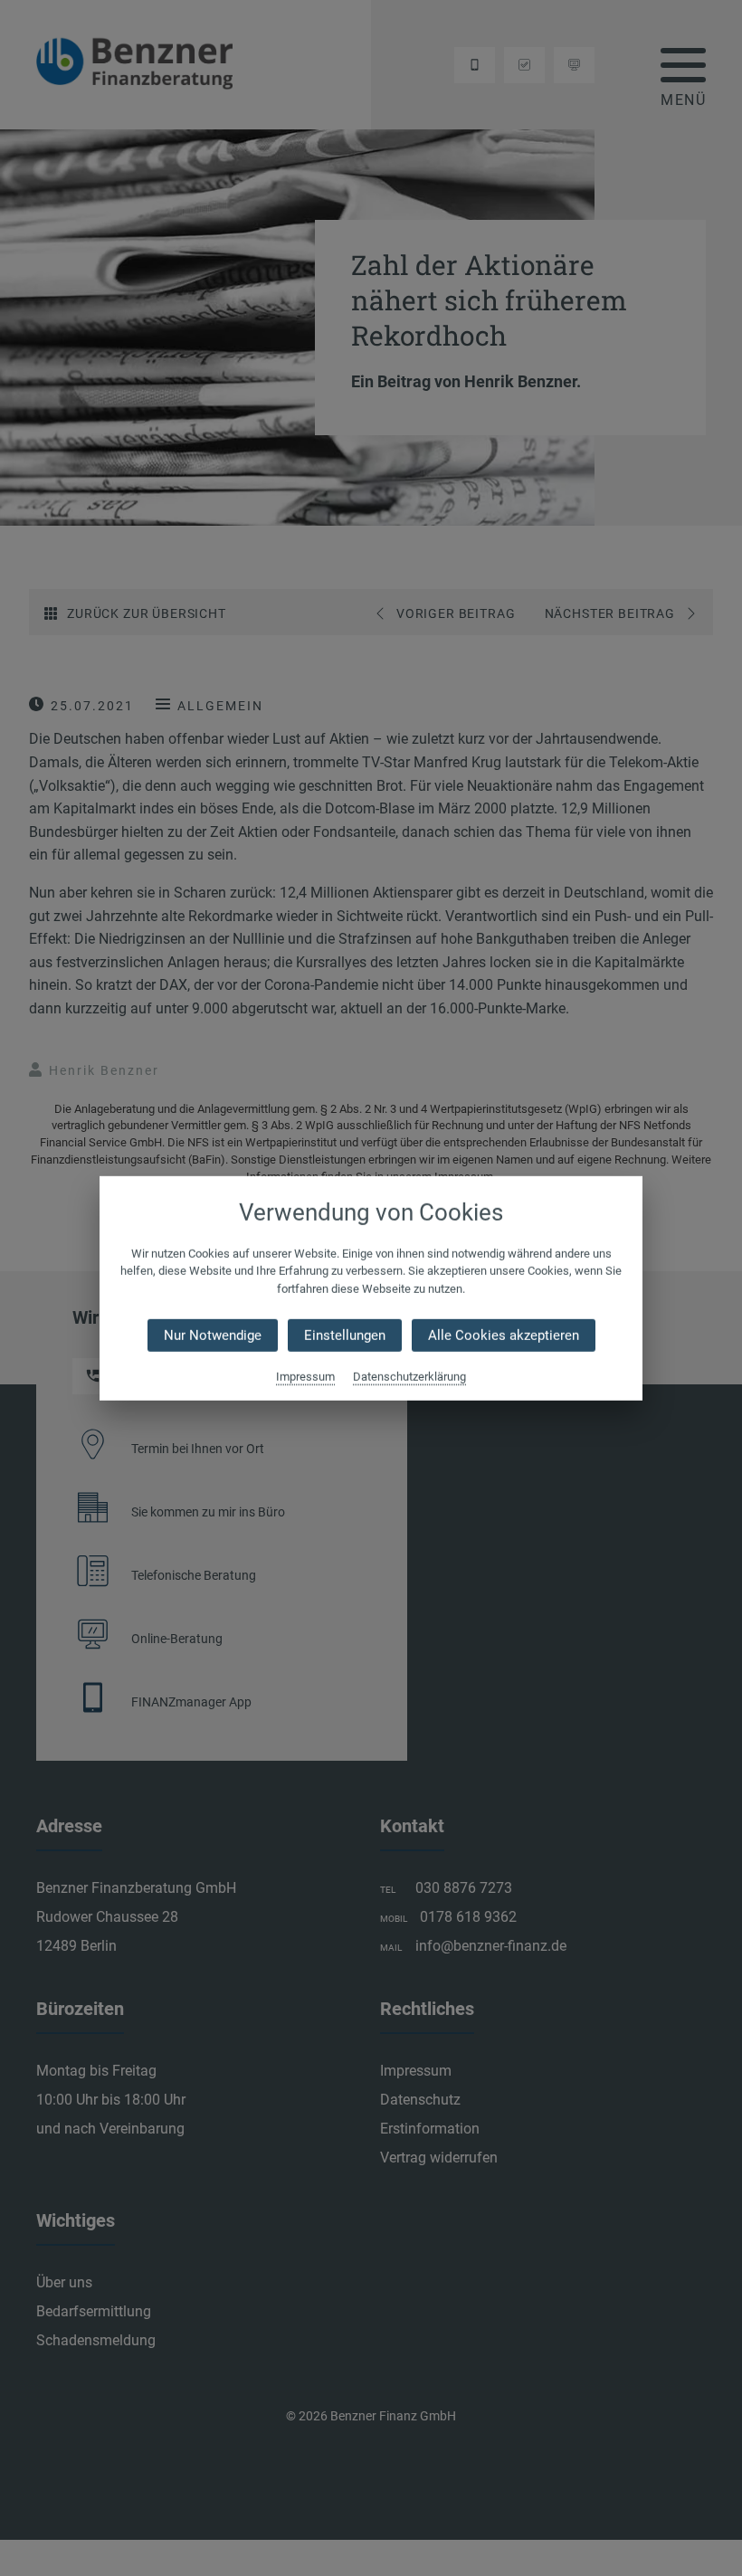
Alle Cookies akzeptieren (504, 1336)
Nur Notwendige (213, 1336)
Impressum (305, 1377)
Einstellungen (345, 1336)
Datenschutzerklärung (409, 1377)
